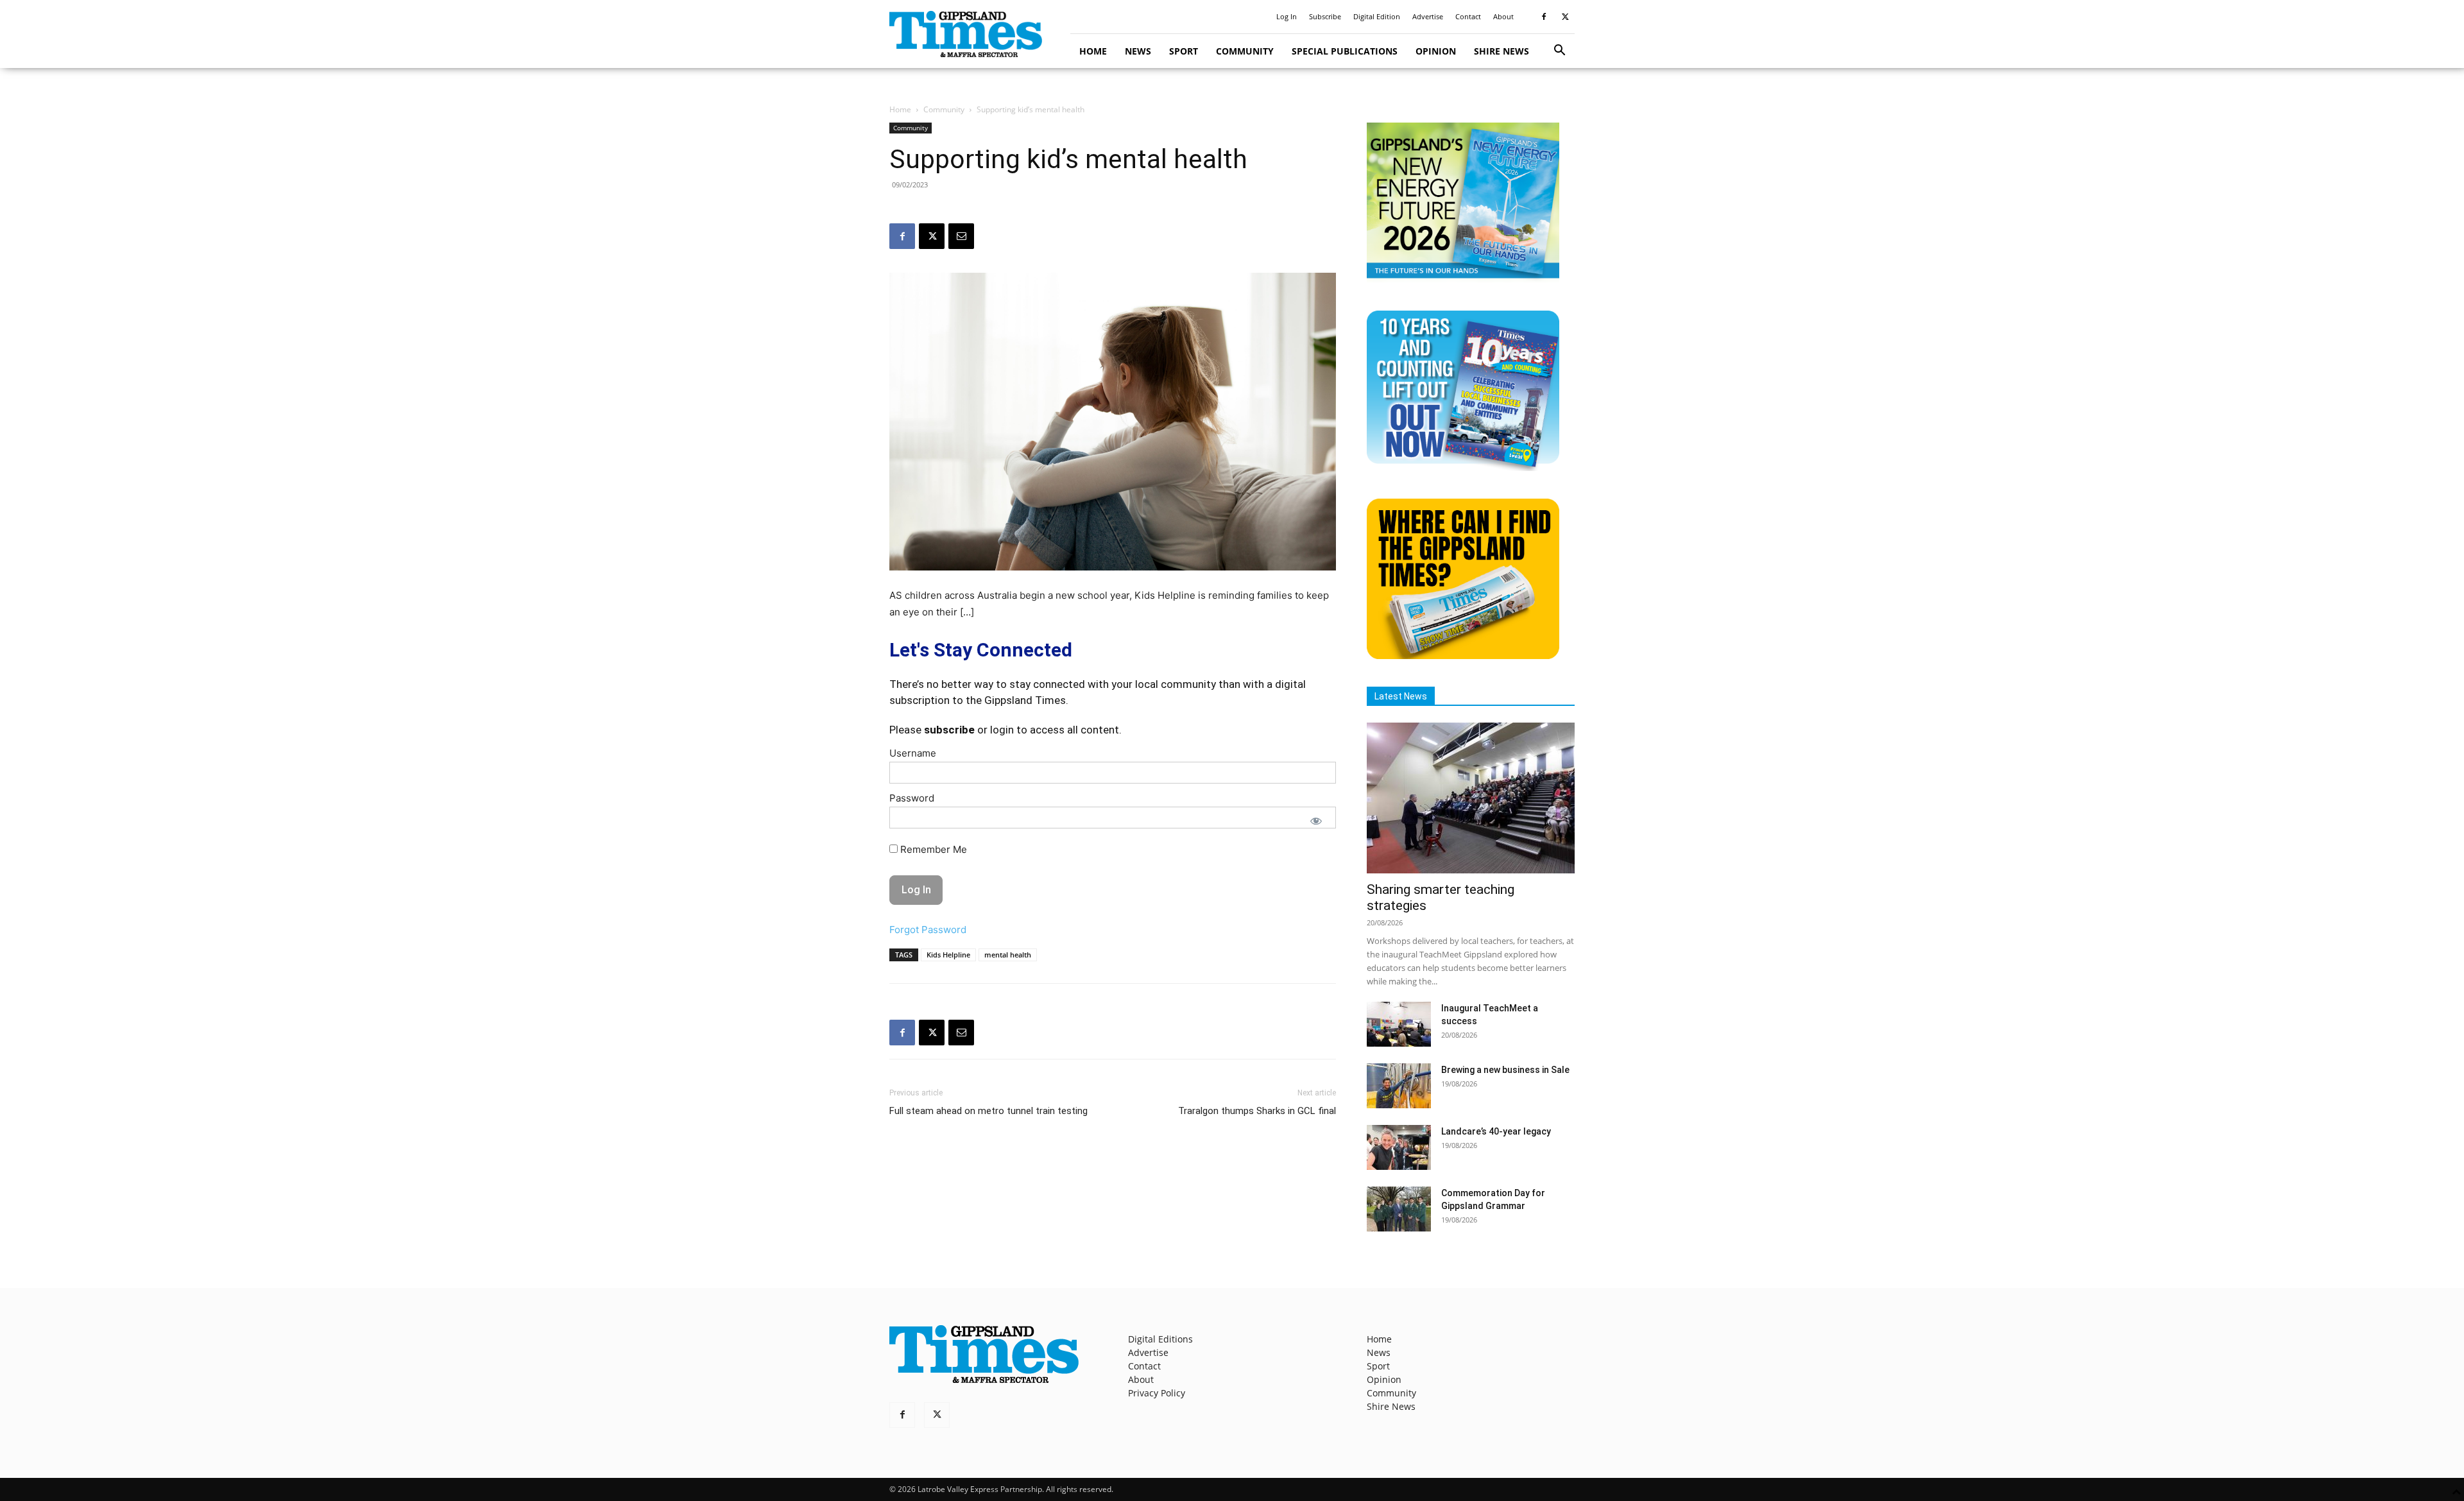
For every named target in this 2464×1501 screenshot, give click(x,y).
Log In (1287, 16)
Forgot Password (928, 930)
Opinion (1436, 51)
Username (913, 753)
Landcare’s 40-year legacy (1496, 1131)
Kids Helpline (948, 955)
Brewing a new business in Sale (1505, 1070)
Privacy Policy (1157, 1393)
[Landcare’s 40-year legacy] (1399, 1147)
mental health (1008, 955)
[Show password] (1316, 821)
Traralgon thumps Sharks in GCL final (1257, 1111)
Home (1093, 51)
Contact (1468, 16)
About (1503, 16)
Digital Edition (1377, 16)
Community (1245, 51)
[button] (1559, 52)
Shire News (1502, 51)
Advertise (1428, 16)
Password (912, 798)
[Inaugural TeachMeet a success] (1399, 1024)
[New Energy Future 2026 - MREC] (1463, 279)
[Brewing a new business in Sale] (1399, 1086)
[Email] (961, 236)
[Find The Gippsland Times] (1463, 656)
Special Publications (1345, 51)
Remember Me (932, 849)
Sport (1184, 51)
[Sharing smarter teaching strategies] (1471, 798)
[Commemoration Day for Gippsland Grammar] (1399, 1209)
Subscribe (1325, 16)
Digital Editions (1160, 1339)
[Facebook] (1544, 17)
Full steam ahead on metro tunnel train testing (988, 1111)
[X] (1565, 17)
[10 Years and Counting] (1463, 467)
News (1138, 51)
